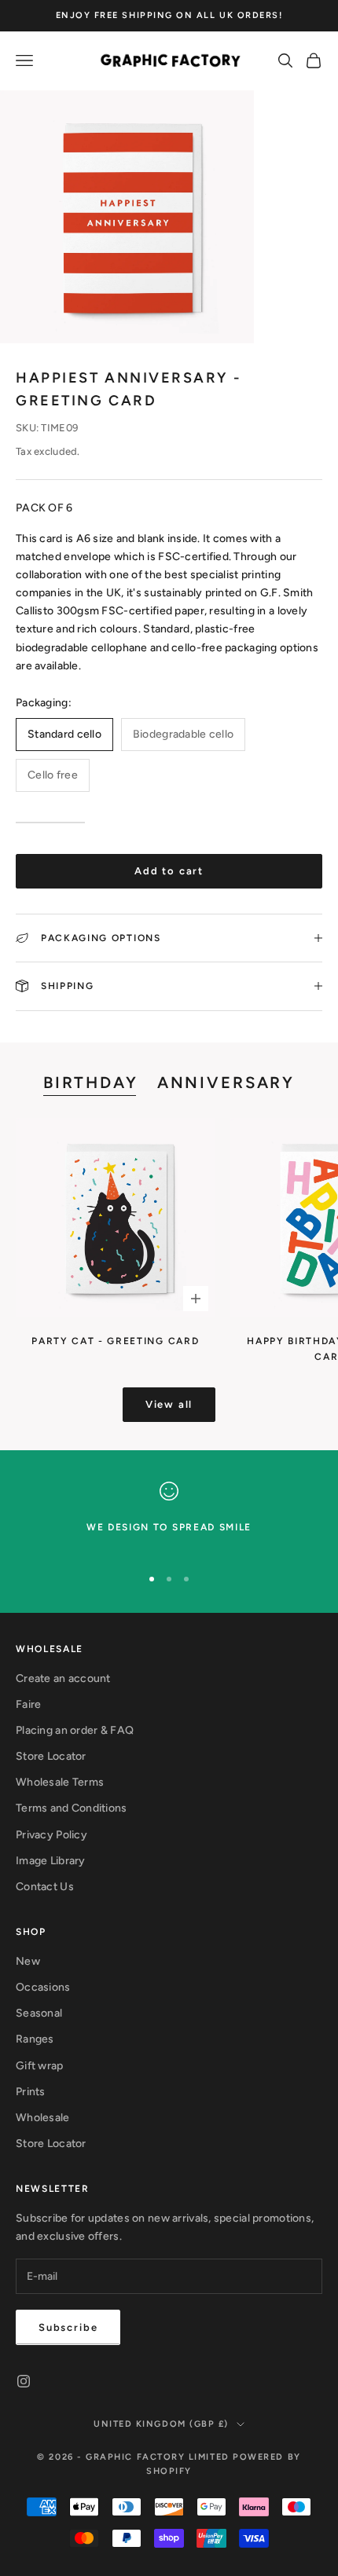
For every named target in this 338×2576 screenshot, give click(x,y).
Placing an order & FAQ (75, 1730)
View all (169, 1404)
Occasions (43, 1987)
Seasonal (39, 2013)
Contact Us (45, 1887)
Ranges (35, 2039)
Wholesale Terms (60, 1782)
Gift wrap (40, 2066)
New (28, 1961)
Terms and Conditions (72, 1808)
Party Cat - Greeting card (115, 1341)
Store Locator (51, 1756)
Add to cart (169, 871)
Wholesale (43, 2118)
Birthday (91, 1083)
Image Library (51, 1861)
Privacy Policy (51, 1835)
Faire (28, 1704)
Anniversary (226, 1083)
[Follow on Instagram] (24, 2381)
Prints (31, 2092)
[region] (169, 1517)
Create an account (63, 1678)
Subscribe (68, 2327)
